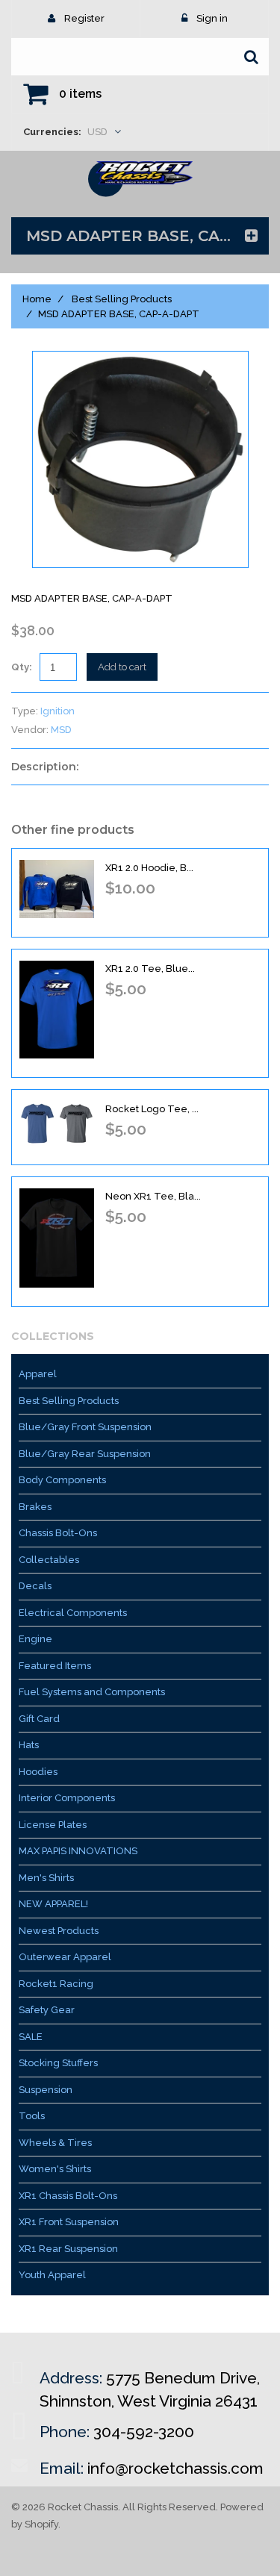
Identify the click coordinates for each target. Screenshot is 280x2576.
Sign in (212, 18)
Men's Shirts (46, 1878)
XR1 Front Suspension (69, 2222)
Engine (35, 1639)
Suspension (46, 2090)
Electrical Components (73, 1613)
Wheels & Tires (55, 2143)
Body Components (62, 1480)
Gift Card (39, 1719)
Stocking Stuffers (58, 2063)
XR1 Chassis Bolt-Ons (68, 2196)
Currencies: (52, 132)
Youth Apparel (52, 2275)
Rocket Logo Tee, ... (152, 1109)
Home (37, 299)
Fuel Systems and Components (92, 1692)
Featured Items (55, 1666)
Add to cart (122, 667)
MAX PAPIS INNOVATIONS (78, 1851)
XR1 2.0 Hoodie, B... (149, 868)
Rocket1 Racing (56, 1984)
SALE (31, 2037)
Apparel (38, 1374)
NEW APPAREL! (53, 1904)
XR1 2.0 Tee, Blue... (150, 969)
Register (84, 18)
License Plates (53, 1825)
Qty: (22, 667)
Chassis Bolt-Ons (58, 1533)
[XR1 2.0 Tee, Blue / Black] (57, 1010)
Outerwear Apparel (65, 1957)
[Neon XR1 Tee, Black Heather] (57, 1238)
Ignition (57, 711)
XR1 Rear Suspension (68, 2249)
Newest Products (59, 1931)
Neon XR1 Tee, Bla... (153, 1196)
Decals (35, 1586)
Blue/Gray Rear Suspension (85, 1454)
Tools (32, 2116)
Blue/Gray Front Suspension (85, 1427)
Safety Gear (47, 2010)
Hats (29, 1745)
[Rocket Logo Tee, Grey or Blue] (57, 1123)
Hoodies (38, 1772)
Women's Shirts (55, 2169)
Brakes (35, 1507)
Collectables (49, 1560)
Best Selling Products (122, 299)
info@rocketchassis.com (175, 2468)
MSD (61, 730)
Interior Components (67, 1798)
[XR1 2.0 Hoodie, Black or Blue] (57, 889)
